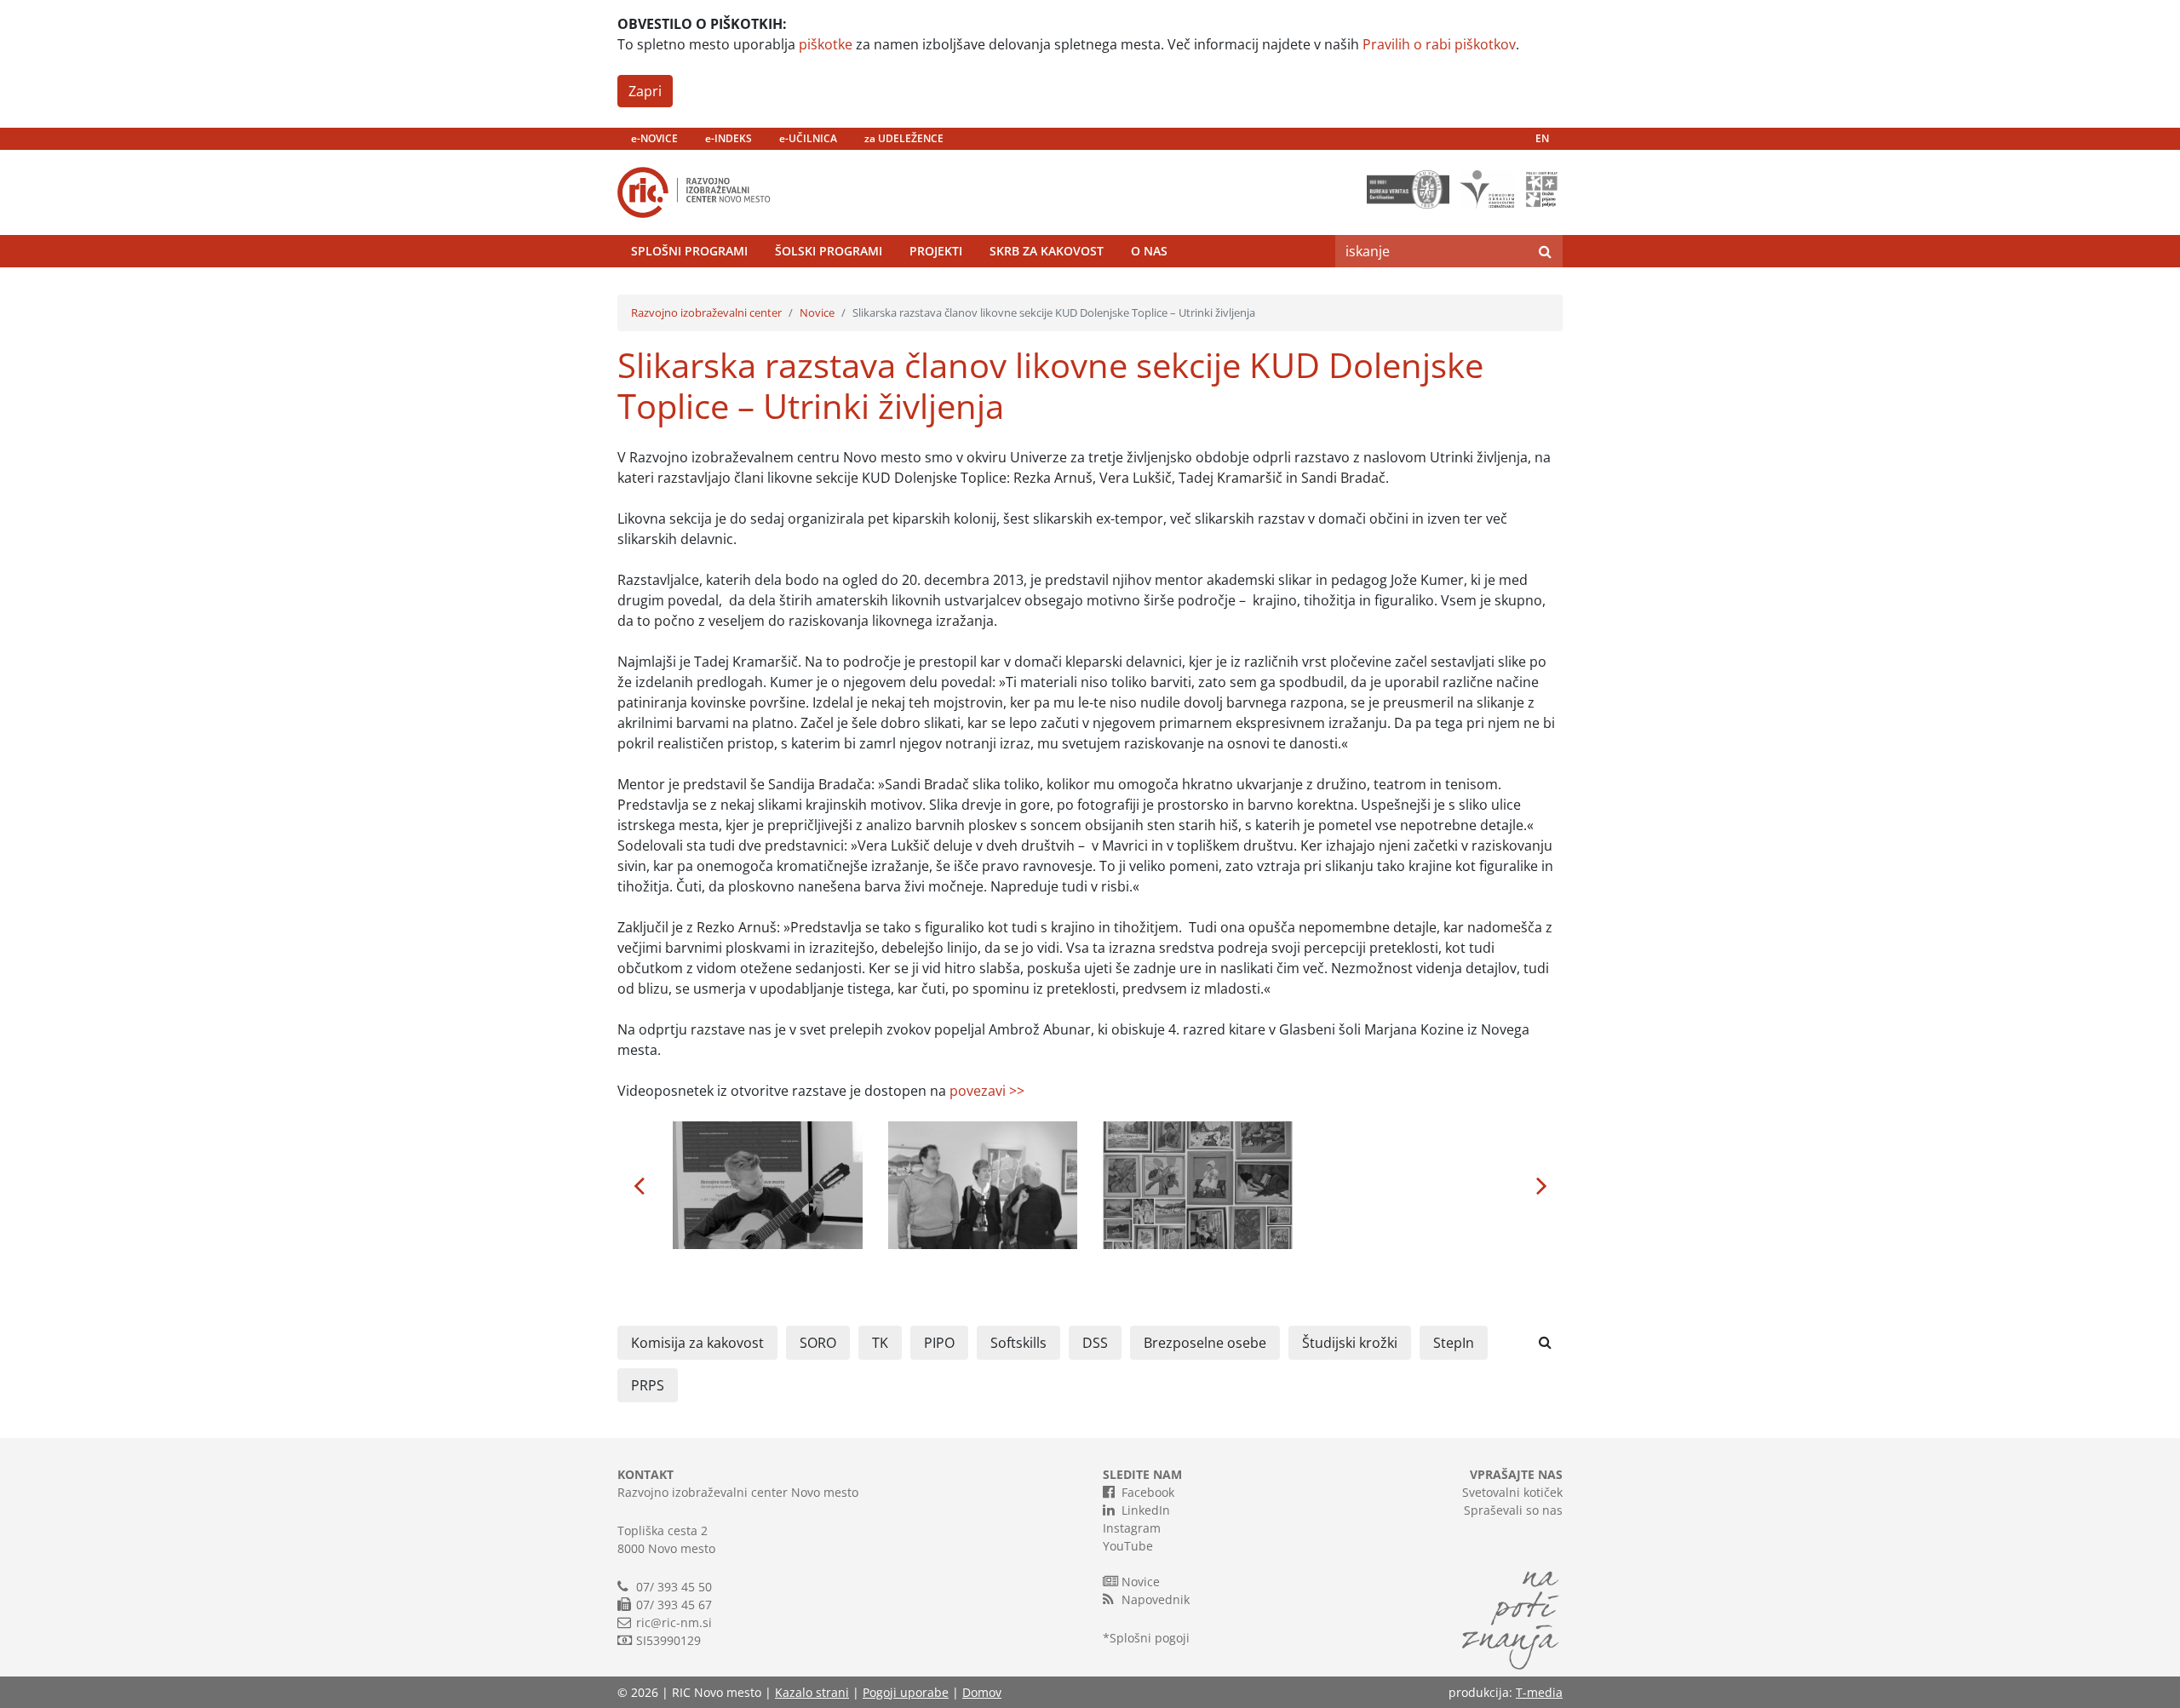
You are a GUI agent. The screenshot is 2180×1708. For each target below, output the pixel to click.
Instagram (1132, 1528)
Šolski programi (829, 251)
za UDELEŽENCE (904, 138)
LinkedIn (1146, 1510)
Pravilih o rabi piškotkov (1439, 44)
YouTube (1128, 1546)
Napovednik (1156, 1599)
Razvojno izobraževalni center (706, 312)
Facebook (1148, 1492)
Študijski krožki (1350, 1343)
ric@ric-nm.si (674, 1622)
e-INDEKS (729, 138)
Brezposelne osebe (1205, 1343)
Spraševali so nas (1513, 1510)
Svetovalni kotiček (1512, 1492)
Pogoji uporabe (906, 1692)
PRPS (648, 1385)
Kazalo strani (812, 1692)
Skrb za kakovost (1047, 251)
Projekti (936, 251)
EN (1542, 138)
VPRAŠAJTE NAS (1516, 1474)
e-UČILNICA (808, 138)
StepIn (1454, 1343)
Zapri (645, 91)
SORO (818, 1343)
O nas (1149, 251)
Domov (982, 1692)
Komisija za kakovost (697, 1343)
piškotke (826, 44)
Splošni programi (689, 251)
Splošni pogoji (1150, 1638)
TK (880, 1343)
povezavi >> (987, 1091)
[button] (639, 1185)
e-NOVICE (654, 138)
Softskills (1018, 1343)
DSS (1095, 1343)
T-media (1539, 1692)
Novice (817, 312)
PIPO (939, 1343)
